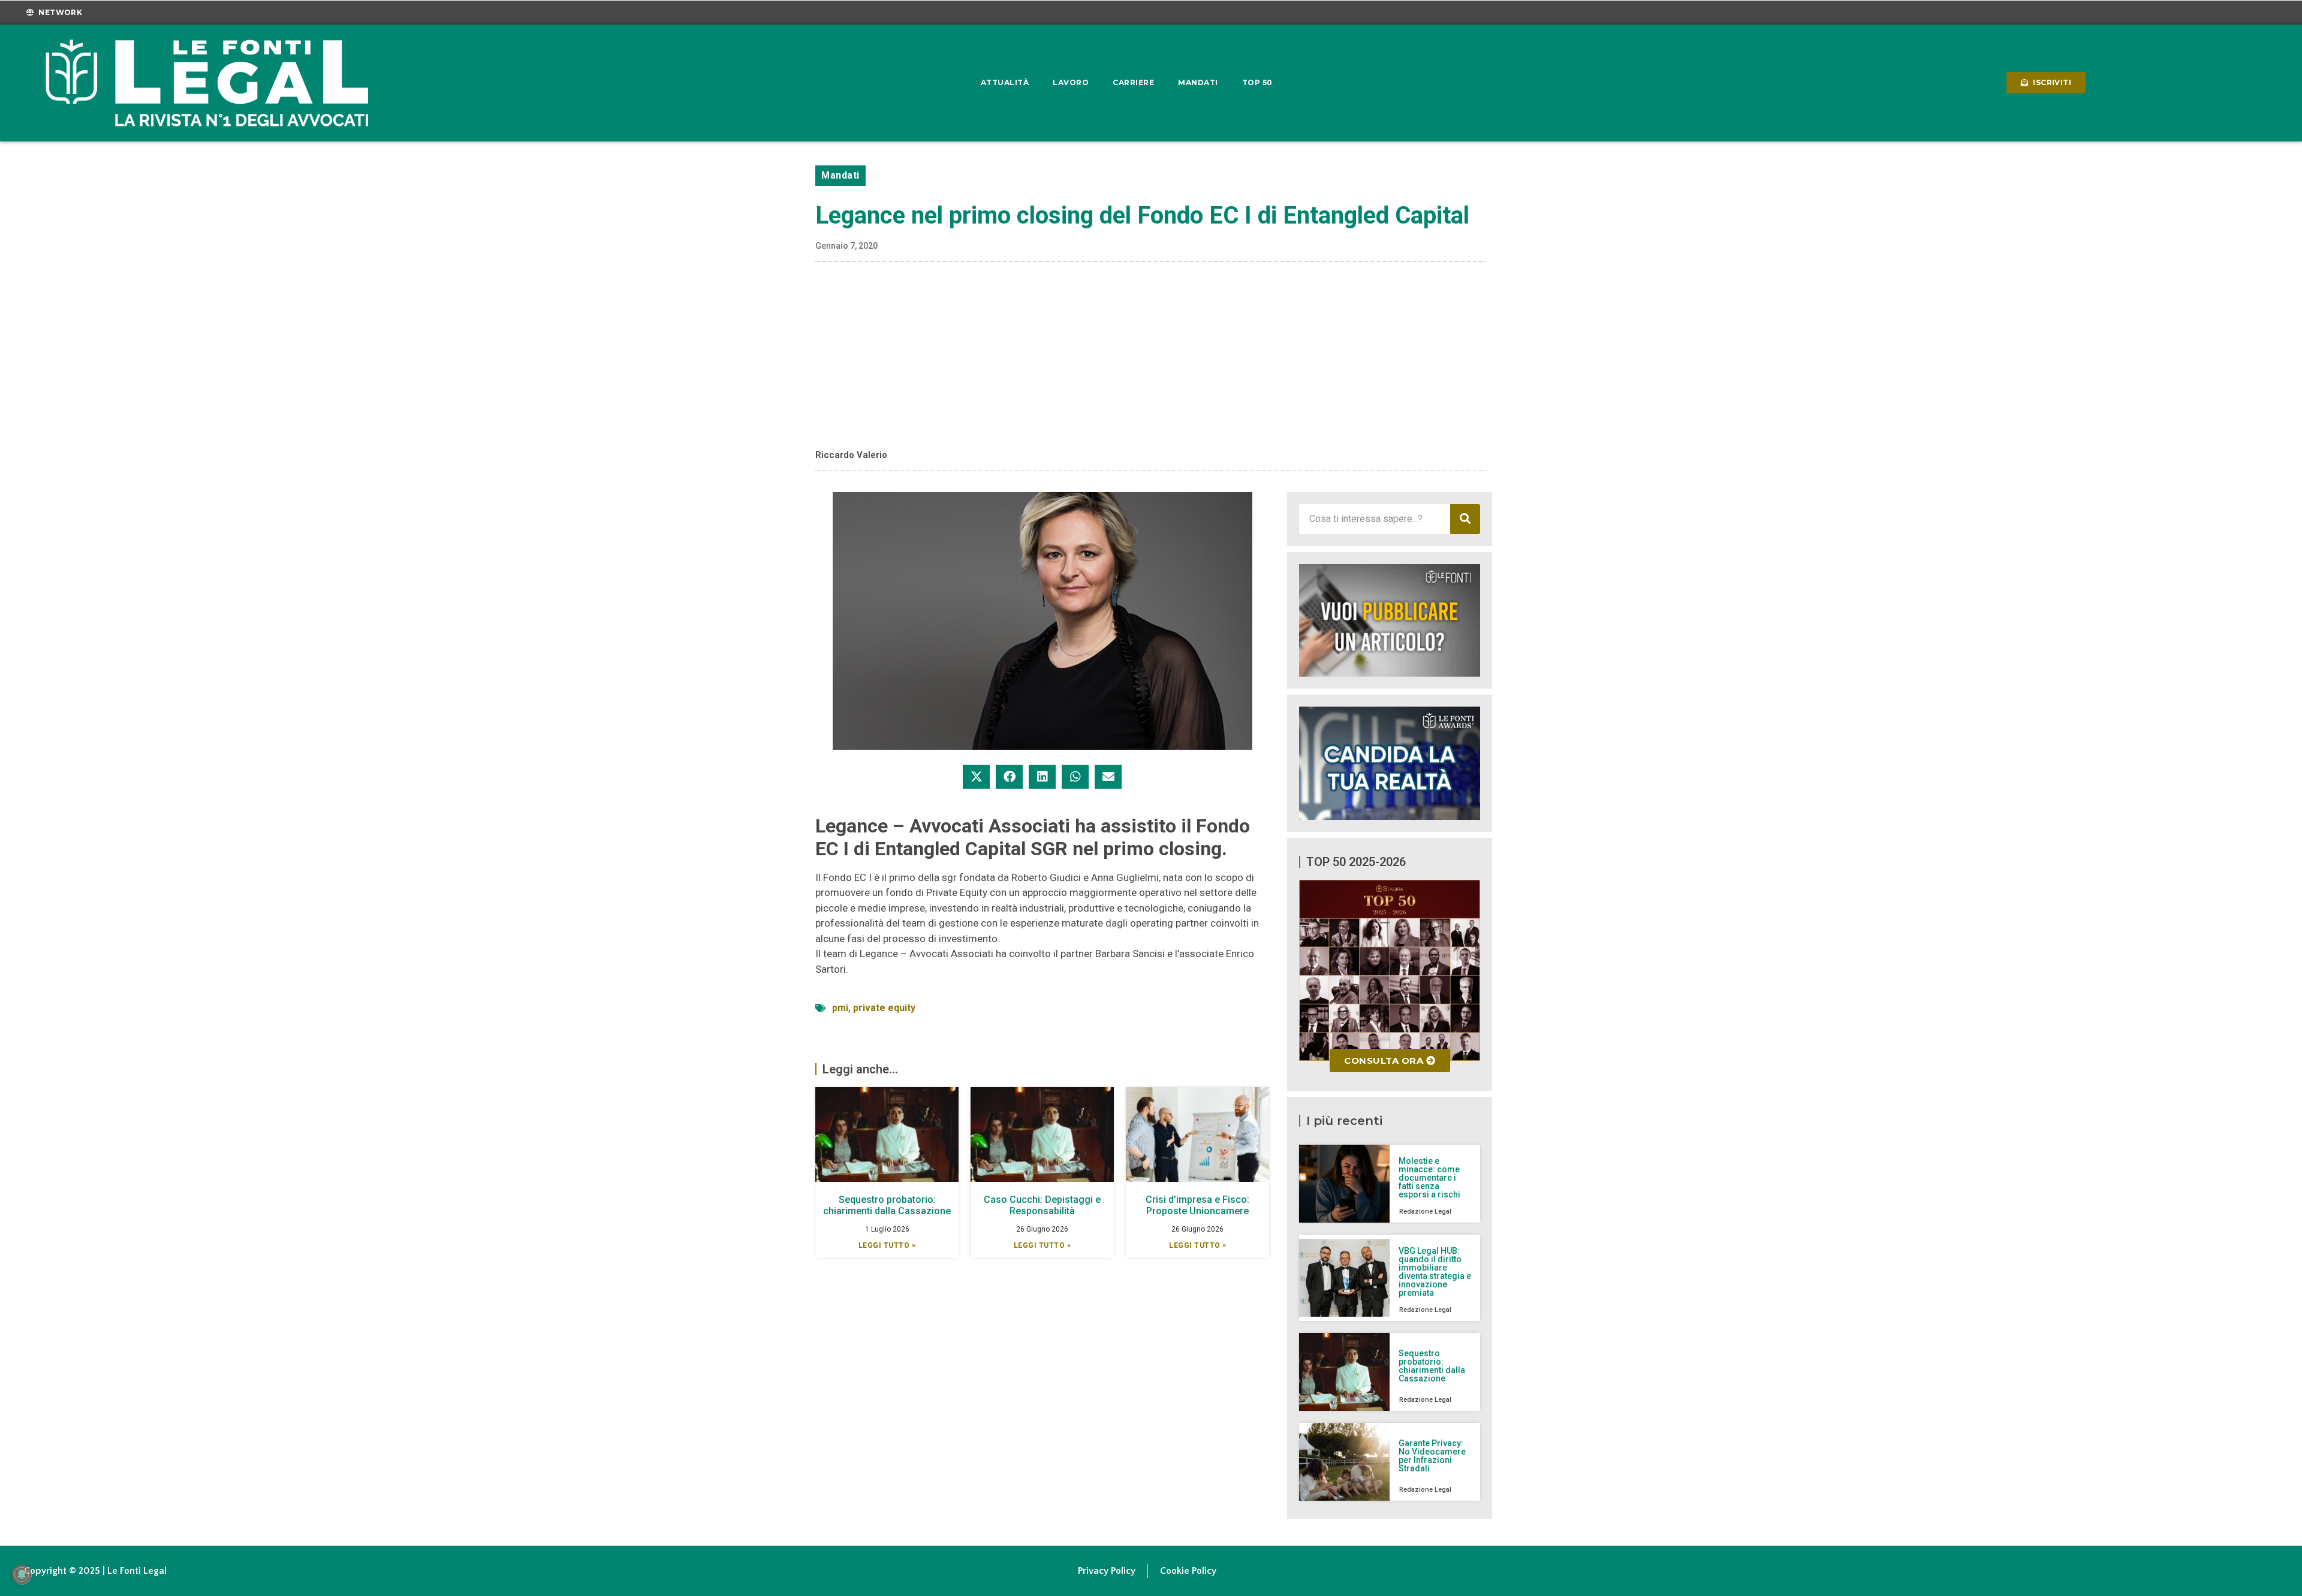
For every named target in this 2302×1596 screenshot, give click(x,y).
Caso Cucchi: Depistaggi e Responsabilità (1042, 1205)
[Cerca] (1465, 519)
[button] (976, 777)
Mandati (1198, 82)
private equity (884, 1008)
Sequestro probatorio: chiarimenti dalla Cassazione (887, 1205)
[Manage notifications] (22, 1574)
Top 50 (1257, 82)
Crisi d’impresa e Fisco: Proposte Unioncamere (1197, 1205)
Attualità (1005, 82)
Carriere (1133, 82)
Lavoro (1071, 82)
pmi (840, 1008)
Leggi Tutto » (887, 1245)
